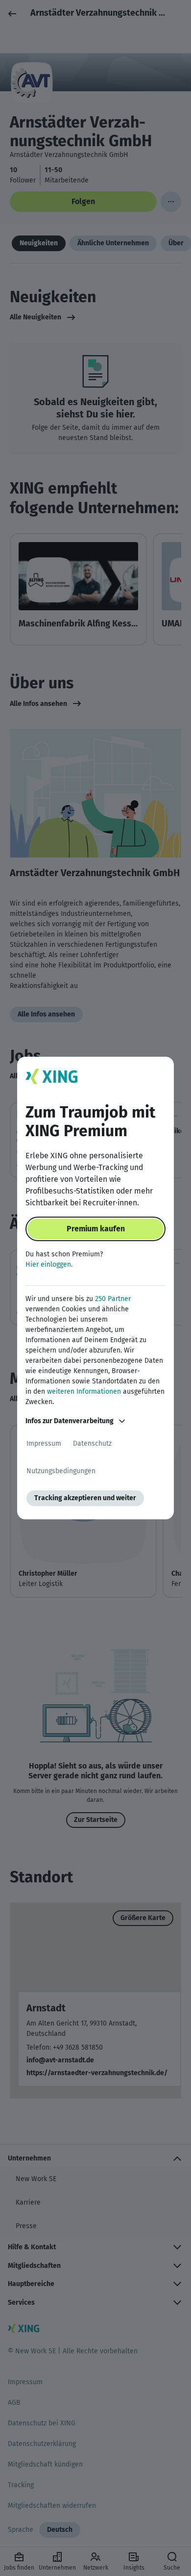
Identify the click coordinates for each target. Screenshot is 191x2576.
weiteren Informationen (84, 1392)
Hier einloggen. (49, 1264)
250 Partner (113, 1299)
